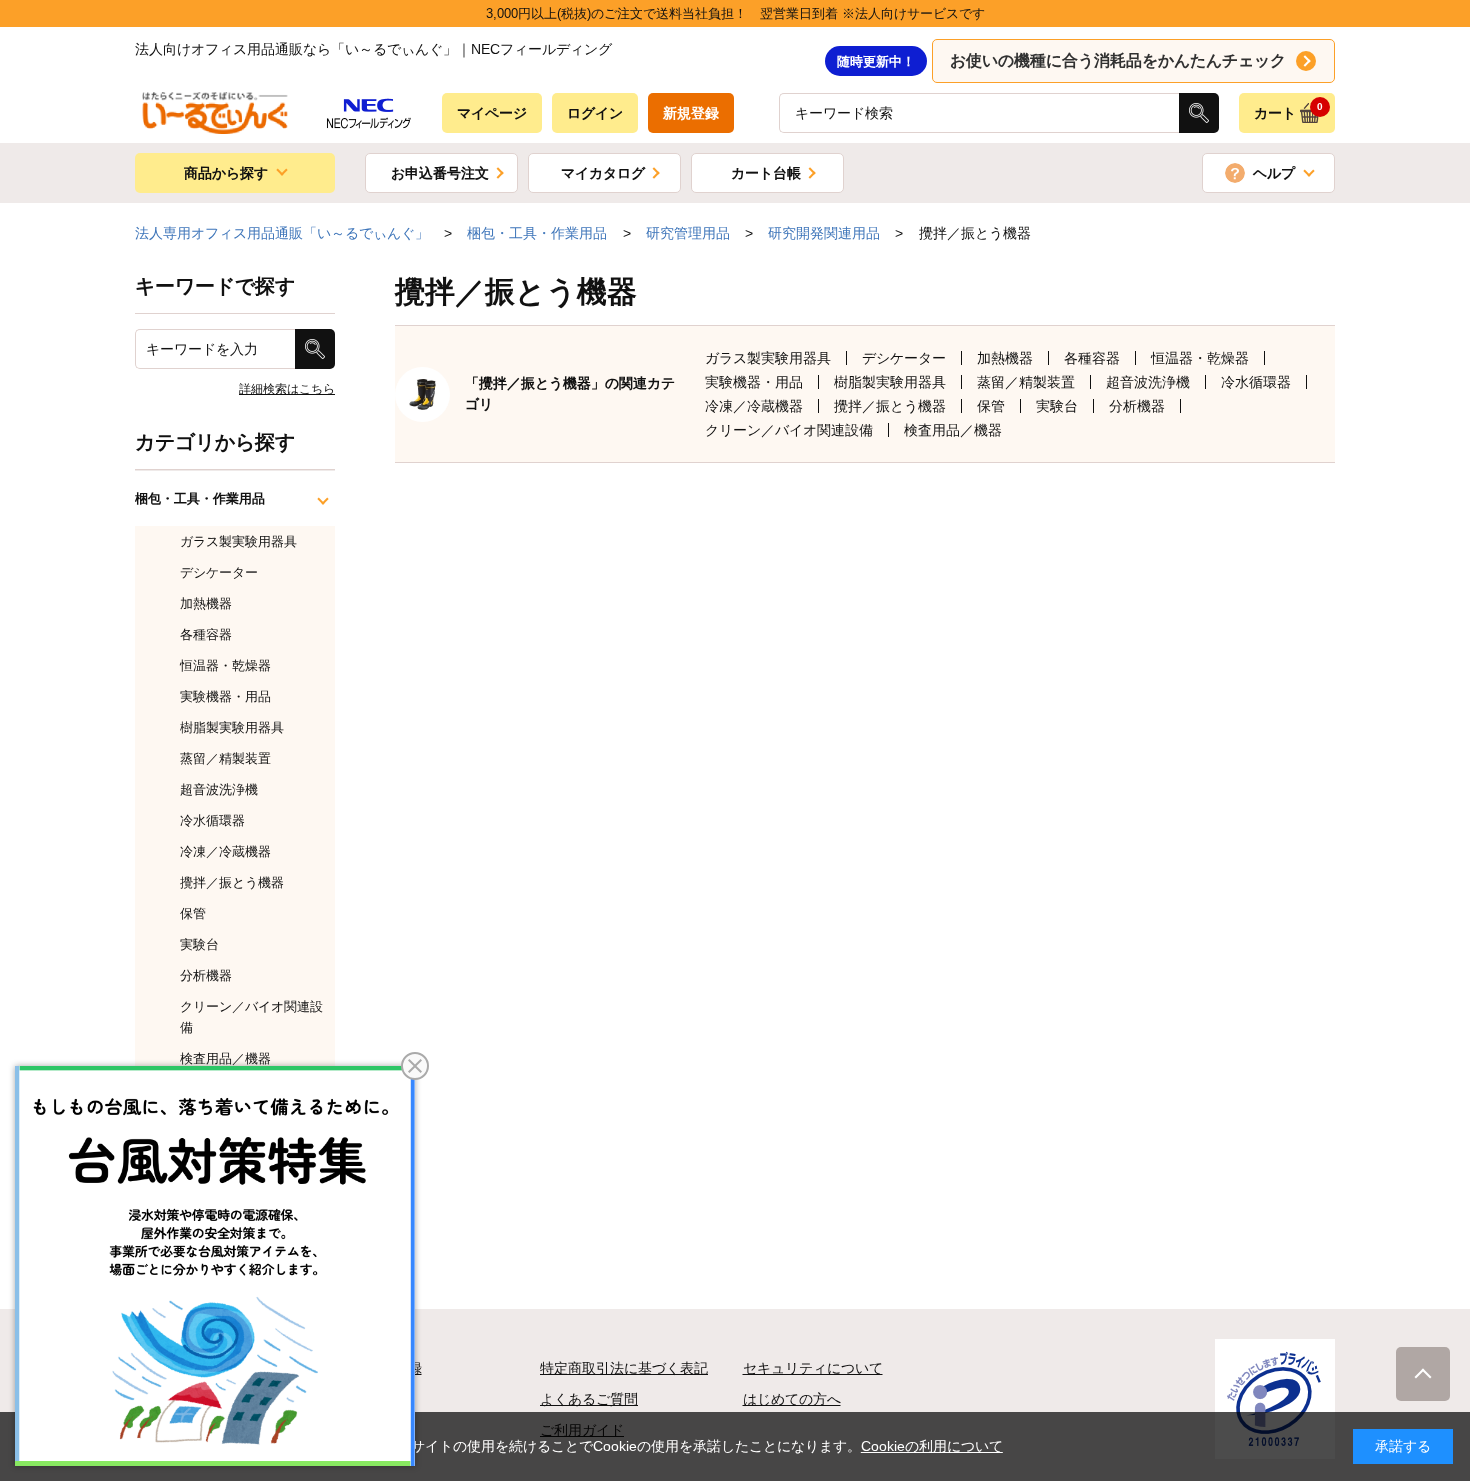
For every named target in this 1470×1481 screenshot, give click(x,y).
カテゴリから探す (215, 442)
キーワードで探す (215, 286)
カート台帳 (766, 173)
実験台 (1057, 406)
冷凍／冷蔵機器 (754, 406)
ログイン (595, 113)
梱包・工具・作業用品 (200, 498)
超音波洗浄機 (1148, 382)
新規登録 (691, 113)
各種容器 (1092, 358)
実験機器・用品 (754, 382)
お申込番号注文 (440, 173)
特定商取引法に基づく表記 (624, 1368)
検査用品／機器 (953, 430)
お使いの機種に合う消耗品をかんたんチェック (1118, 60)
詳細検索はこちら (287, 389)
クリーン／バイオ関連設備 (789, 430)
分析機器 (1137, 406)
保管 (991, 406)
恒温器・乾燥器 (1200, 358)
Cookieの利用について (932, 1446)
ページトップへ (1423, 1374)
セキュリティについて (813, 1368)
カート (1289, 111)
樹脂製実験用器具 (890, 382)
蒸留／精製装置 (1026, 382)
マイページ (492, 113)
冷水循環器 (1256, 382)
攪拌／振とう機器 (890, 406)
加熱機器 (1005, 358)
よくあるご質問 (589, 1399)
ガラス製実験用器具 (768, 358)
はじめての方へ (792, 1399)
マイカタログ (603, 173)
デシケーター (904, 358)
